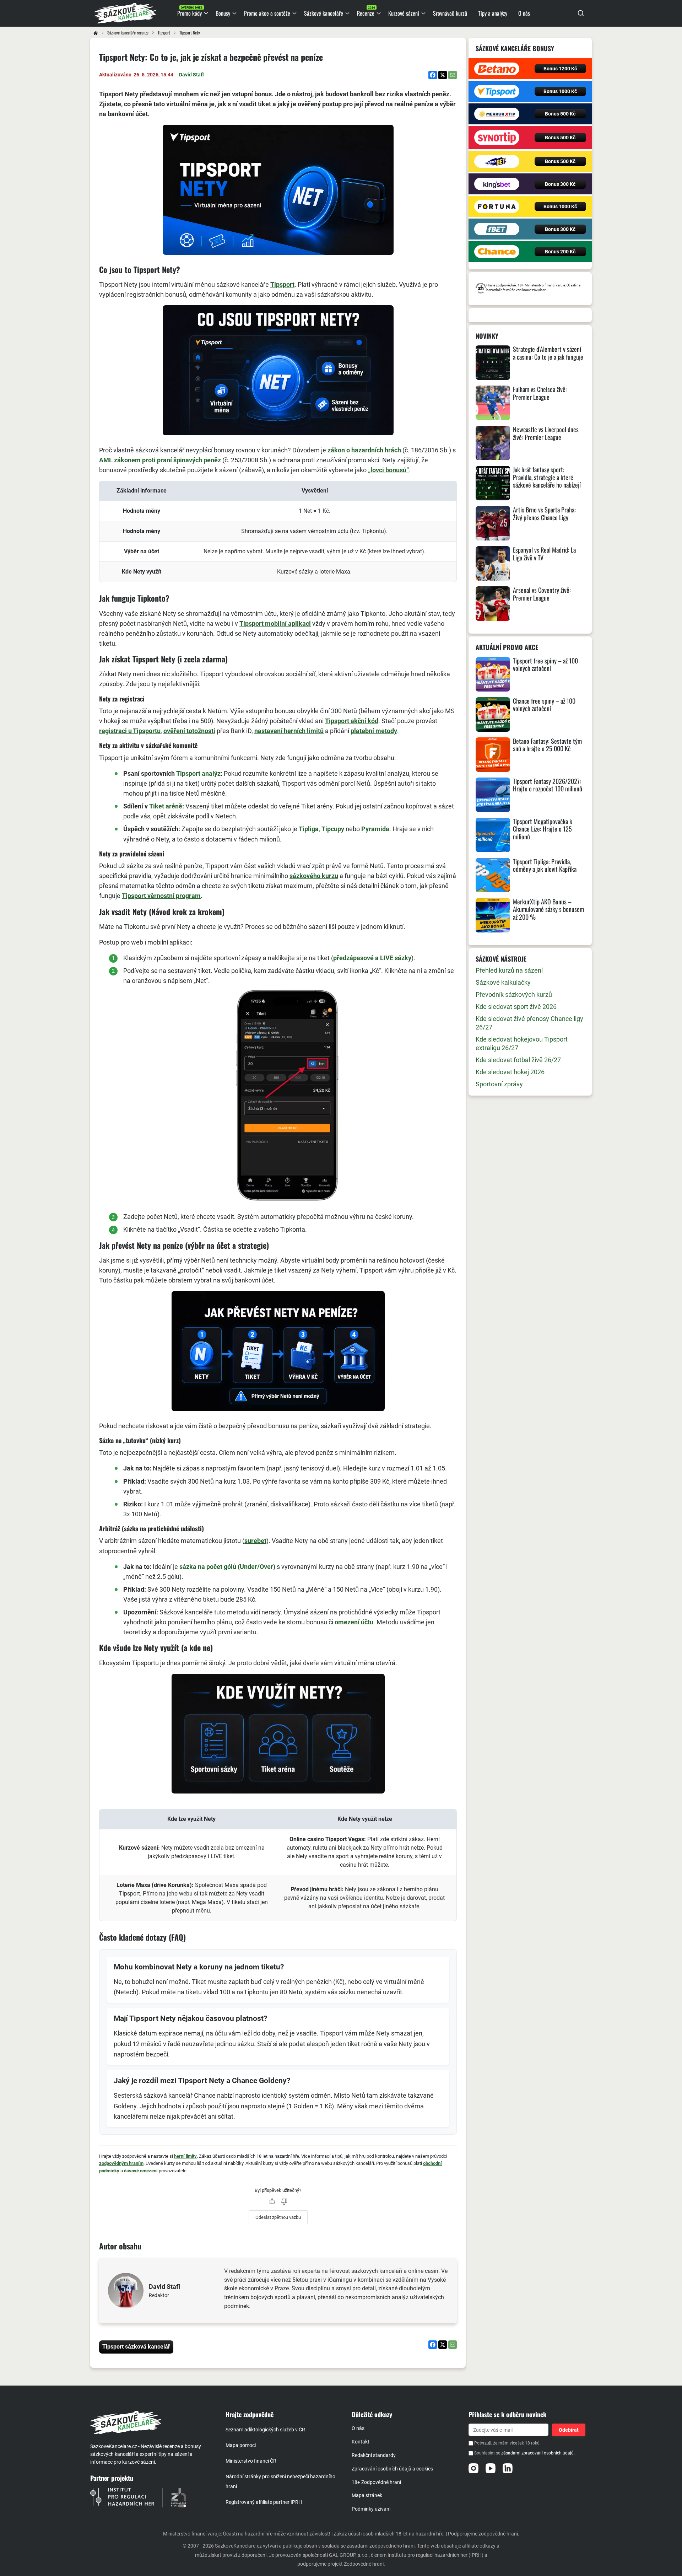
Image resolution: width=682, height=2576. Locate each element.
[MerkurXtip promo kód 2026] (497, 114)
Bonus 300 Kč (560, 184)
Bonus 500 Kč (560, 114)
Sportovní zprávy (499, 1084)
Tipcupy (333, 829)
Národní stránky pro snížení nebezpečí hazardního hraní (280, 2481)
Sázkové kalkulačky (503, 982)
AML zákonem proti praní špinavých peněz (160, 460)
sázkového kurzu (314, 876)
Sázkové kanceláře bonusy (515, 48)
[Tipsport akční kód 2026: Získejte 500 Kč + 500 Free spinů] (497, 91)
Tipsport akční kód (352, 721)
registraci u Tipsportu (130, 731)
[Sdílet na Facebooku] (433, 75)
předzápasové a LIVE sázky (372, 958)
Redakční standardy (374, 2455)
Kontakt (361, 2442)
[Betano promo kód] (497, 69)
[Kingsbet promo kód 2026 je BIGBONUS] (497, 184)
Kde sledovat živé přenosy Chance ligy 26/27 (529, 1023)
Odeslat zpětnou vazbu (278, 2217)
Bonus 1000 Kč (560, 91)
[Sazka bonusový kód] (497, 161)
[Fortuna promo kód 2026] (497, 206)
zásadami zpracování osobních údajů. (538, 2453)
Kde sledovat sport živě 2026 (516, 1007)
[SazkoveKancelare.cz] (152, 2422)
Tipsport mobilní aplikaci (275, 623)
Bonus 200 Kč (560, 252)
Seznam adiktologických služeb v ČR (265, 2430)
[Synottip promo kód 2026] (497, 138)
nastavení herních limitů (289, 731)
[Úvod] (96, 33)
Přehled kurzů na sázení (509, 970)
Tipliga (309, 829)
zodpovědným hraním (121, 2163)
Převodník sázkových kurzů (514, 994)
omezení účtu (354, 1622)
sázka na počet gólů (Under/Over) (227, 1567)
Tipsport (164, 33)
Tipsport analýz (198, 773)
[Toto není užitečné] (284, 2201)
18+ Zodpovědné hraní (376, 2482)
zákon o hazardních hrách (364, 450)
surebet (255, 1541)
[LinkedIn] (508, 2468)
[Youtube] (491, 2468)
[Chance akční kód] (497, 252)
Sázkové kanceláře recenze (128, 33)
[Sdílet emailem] (453, 75)
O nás (358, 2428)
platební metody (374, 731)
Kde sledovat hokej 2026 (510, 1072)
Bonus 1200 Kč (560, 69)
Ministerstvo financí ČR (251, 2461)
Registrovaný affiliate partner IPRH (264, 2502)
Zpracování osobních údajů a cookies (392, 2469)
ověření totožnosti (189, 731)
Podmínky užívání (371, 2509)
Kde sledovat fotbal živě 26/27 (518, 1060)
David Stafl (191, 75)
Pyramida (375, 829)
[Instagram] (473, 2468)
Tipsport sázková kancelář (136, 2347)
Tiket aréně (166, 806)
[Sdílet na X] (443, 75)
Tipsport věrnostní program (161, 896)
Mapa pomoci (241, 2445)
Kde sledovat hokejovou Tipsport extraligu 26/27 (522, 1044)
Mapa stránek (367, 2495)
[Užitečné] (272, 2201)
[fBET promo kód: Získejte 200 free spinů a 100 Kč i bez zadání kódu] (497, 229)
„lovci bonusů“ (388, 470)
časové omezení (141, 2171)
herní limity (185, 2156)
